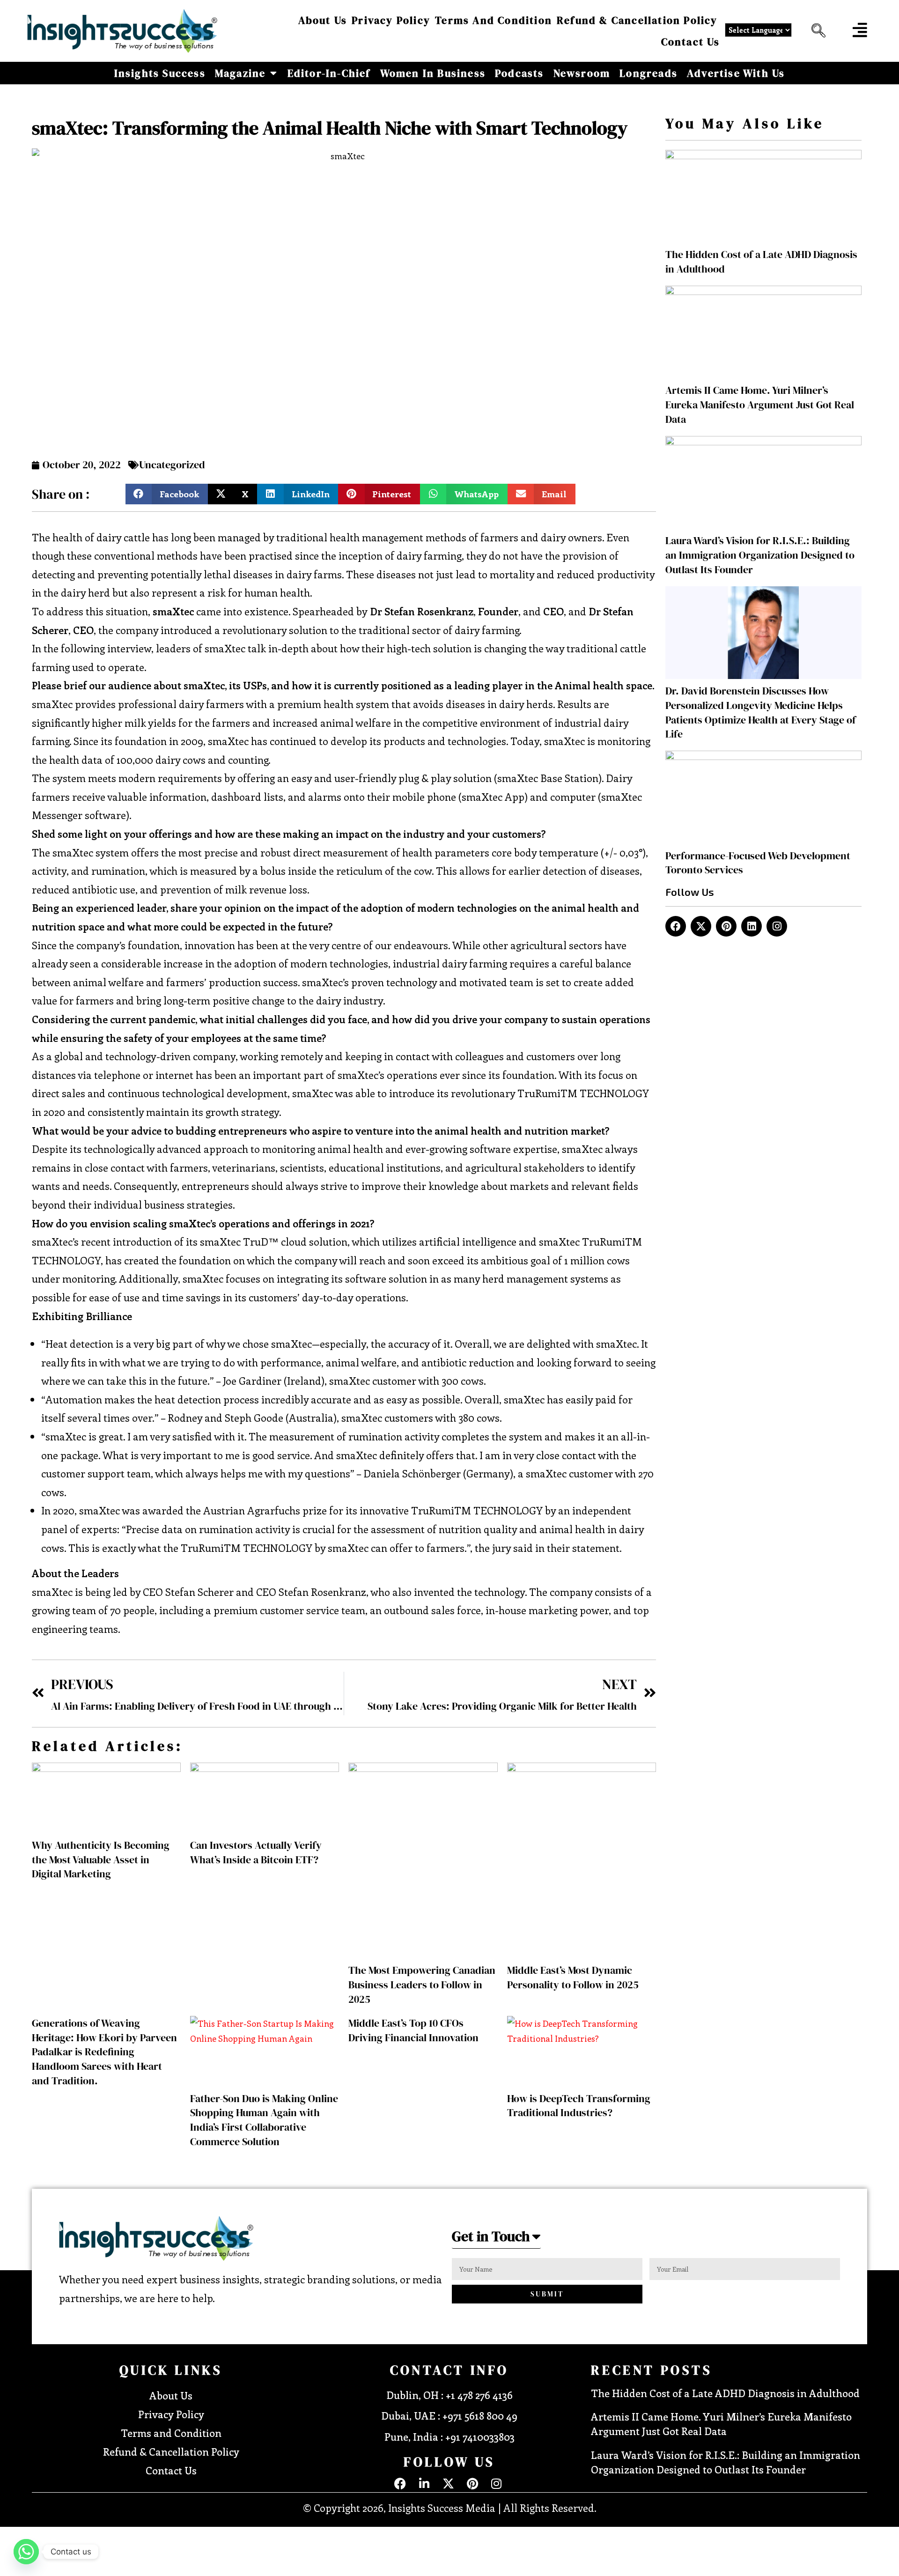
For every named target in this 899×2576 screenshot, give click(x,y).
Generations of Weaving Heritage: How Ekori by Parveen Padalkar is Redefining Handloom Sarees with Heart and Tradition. (104, 2052)
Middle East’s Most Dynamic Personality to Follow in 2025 (573, 1977)
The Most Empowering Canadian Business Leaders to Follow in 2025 (422, 1985)
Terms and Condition (494, 20)
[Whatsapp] (26, 2552)
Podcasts (520, 73)
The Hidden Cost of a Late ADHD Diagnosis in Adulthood (725, 2393)
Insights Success (160, 73)
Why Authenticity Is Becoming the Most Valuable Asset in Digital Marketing (101, 1860)
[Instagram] (777, 926)
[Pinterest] (726, 926)
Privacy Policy (391, 20)
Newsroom (582, 73)
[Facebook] (676, 926)
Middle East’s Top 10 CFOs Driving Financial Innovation (413, 2030)
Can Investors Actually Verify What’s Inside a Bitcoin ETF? (256, 1852)
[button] (816, 31)
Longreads (648, 73)
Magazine (240, 73)
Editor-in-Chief (329, 73)
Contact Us (691, 42)
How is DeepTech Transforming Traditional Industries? (579, 2106)
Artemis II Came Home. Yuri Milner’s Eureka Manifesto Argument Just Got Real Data (760, 405)
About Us (323, 20)
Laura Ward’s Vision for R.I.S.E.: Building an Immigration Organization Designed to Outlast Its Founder (760, 555)
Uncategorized (172, 465)
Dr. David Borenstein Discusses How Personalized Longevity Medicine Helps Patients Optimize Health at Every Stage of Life (761, 712)
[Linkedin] (752, 926)
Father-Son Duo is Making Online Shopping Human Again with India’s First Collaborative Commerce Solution (264, 2120)
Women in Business (433, 73)
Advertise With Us (736, 73)
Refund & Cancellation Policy (637, 20)
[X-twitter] (701, 926)
